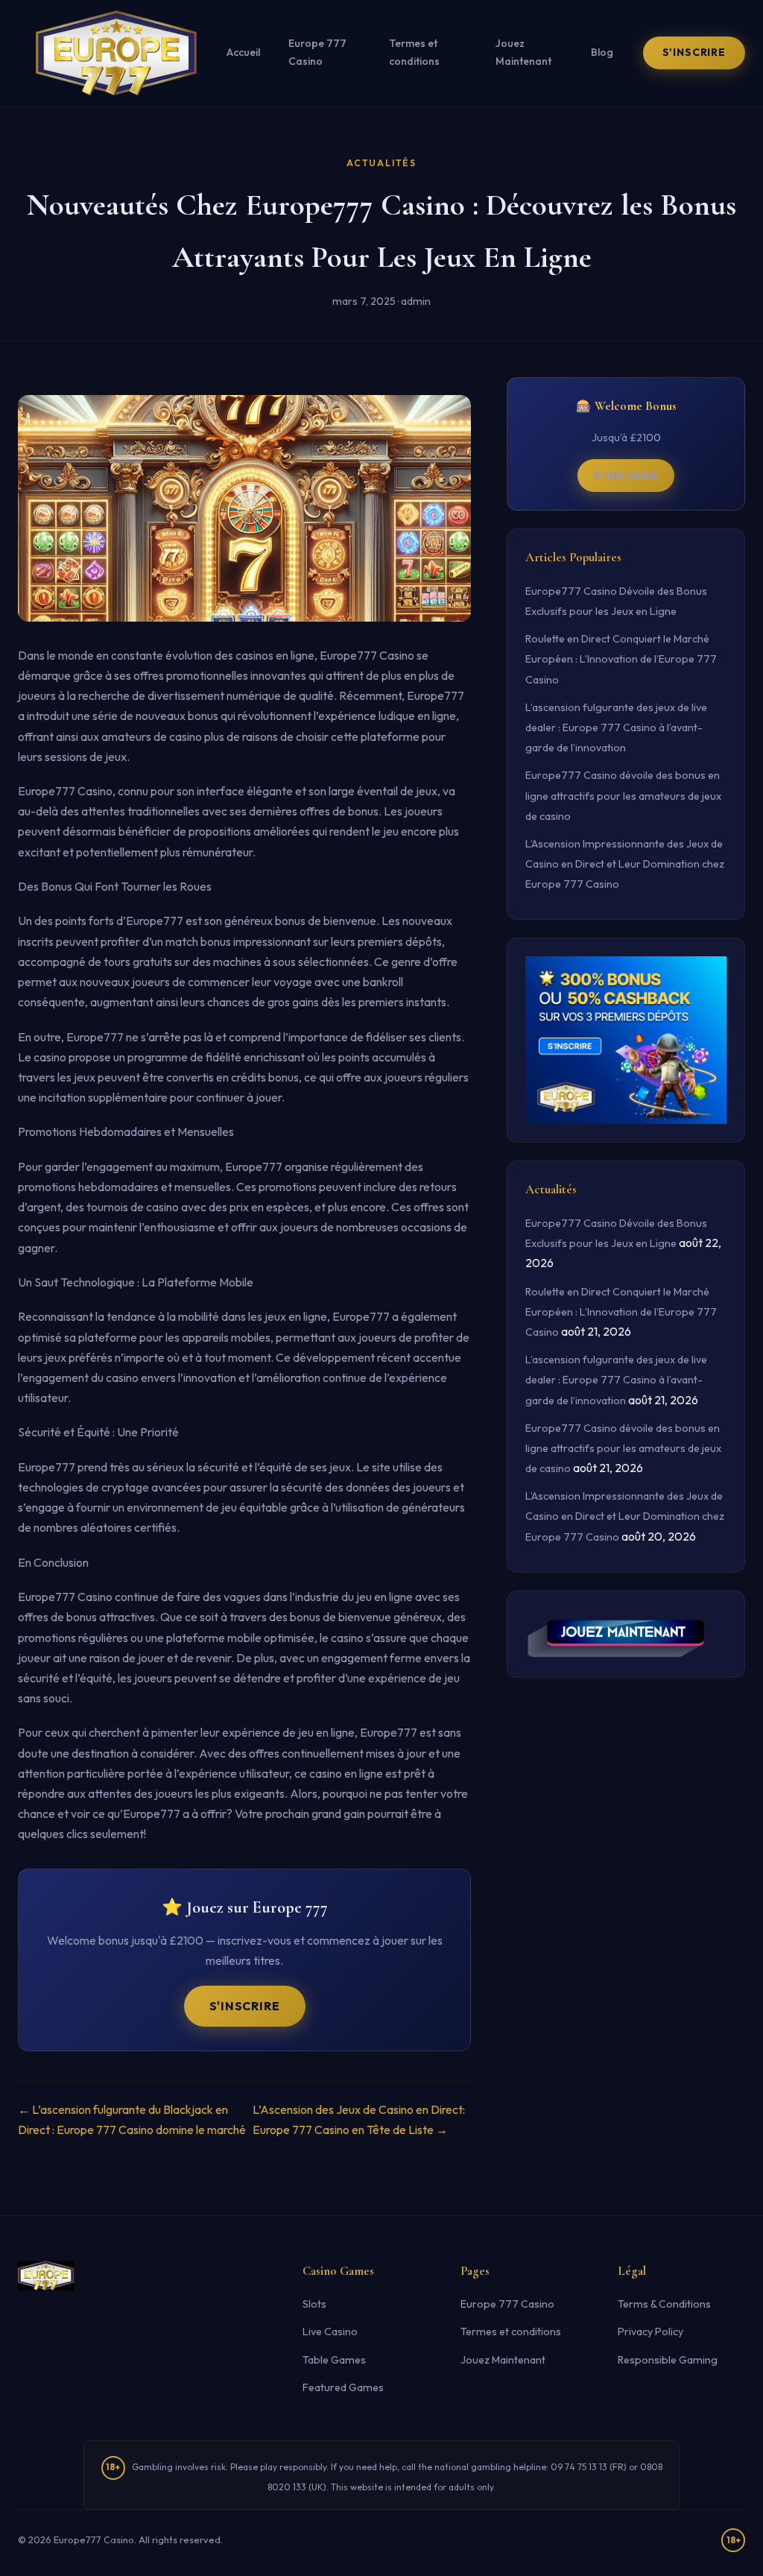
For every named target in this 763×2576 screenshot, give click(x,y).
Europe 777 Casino (317, 52)
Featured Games (343, 2387)
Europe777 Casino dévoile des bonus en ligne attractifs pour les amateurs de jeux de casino (623, 795)
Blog (602, 52)
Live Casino (330, 2332)
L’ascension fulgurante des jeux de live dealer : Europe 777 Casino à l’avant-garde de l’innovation (616, 727)
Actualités (381, 163)
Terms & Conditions (664, 2304)
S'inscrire (694, 52)
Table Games (334, 2360)
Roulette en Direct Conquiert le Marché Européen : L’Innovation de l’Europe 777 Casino (621, 659)
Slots (314, 2304)
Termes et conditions (414, 52)
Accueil (243, 52)
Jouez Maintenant (523, 52)
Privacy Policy (650, 2332)
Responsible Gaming (668, 2360)
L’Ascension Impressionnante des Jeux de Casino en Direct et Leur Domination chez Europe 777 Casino (625, 864)
